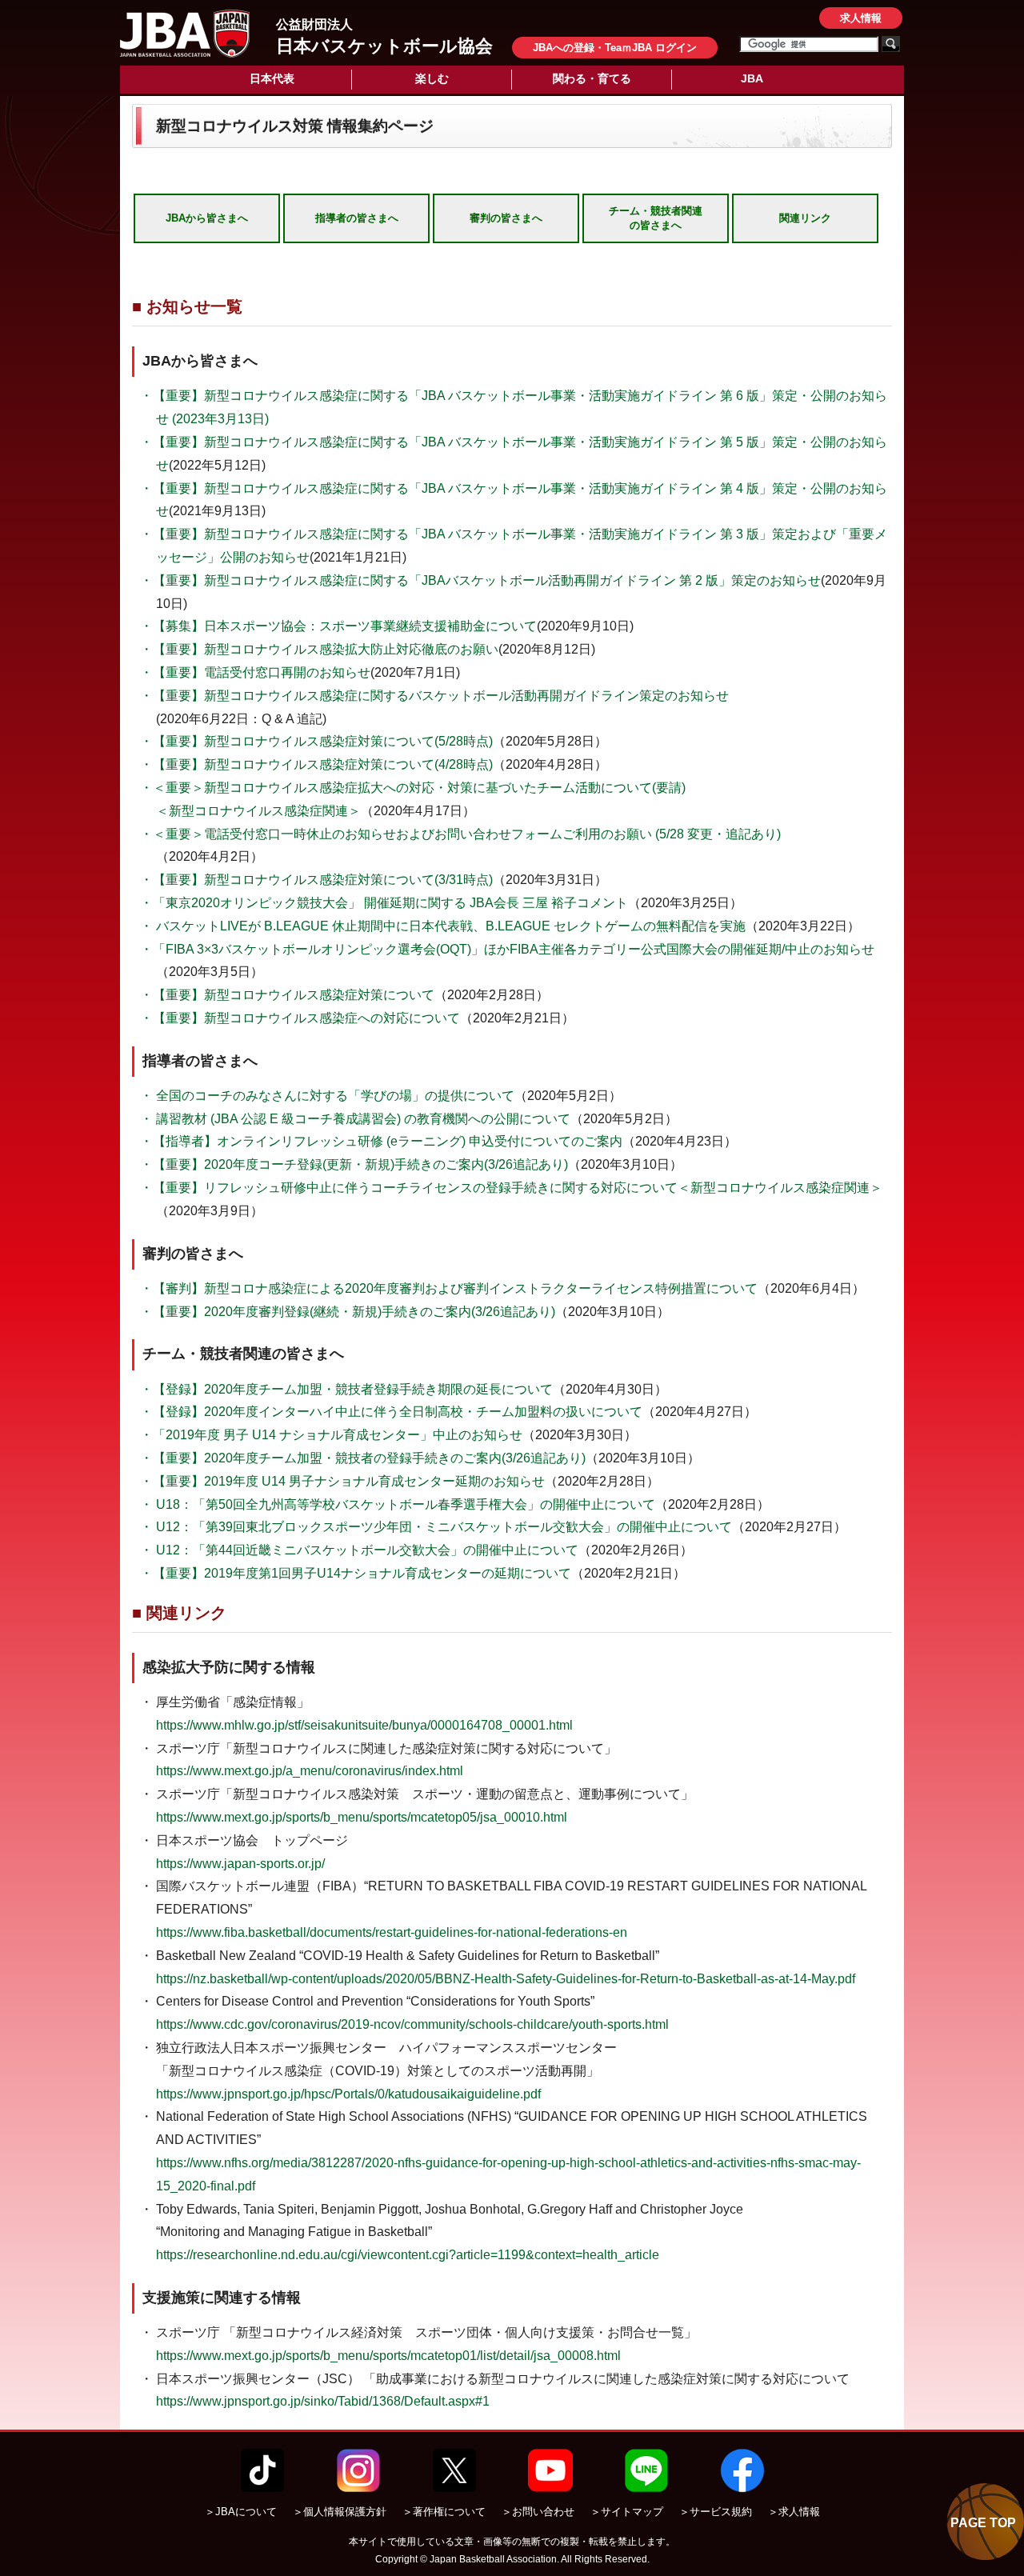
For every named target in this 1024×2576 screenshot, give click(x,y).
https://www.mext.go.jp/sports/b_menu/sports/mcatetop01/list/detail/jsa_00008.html (388, 2356)
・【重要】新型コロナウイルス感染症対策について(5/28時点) (316, 741)
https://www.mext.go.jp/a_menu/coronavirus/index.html (310, 1771)
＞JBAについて (241, 2512)
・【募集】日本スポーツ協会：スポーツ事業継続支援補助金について (338, 626)
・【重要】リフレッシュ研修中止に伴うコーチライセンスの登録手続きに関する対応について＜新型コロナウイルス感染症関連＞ (511, 1188)
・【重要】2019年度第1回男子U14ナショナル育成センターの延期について (356, 1573)
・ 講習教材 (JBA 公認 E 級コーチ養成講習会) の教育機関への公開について (355, 1119)
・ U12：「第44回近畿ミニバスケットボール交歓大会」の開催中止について (359, 1550)
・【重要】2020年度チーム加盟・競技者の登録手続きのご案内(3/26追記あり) (363, 1458)
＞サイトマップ (627, 2512)
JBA (752, 78)
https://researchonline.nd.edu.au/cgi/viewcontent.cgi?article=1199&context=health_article (408, 2255)
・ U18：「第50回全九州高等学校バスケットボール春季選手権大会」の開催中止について (398, 1504)
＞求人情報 (794, 2512)
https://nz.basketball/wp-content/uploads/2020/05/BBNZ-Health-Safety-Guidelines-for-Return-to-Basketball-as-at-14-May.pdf (506, 1979)
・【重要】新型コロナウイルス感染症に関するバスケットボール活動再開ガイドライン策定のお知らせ (434, 696)
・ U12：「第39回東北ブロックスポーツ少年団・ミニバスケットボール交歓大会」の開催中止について (436, 1527)
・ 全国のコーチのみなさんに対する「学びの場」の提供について (327, 1096)
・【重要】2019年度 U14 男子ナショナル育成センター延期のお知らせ (342, 1481)
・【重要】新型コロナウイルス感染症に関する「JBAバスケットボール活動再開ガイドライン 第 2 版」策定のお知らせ (480, 580)
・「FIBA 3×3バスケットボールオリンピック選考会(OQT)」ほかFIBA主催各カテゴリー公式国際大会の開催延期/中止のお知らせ (507, 949)
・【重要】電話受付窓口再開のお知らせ (255, 672)
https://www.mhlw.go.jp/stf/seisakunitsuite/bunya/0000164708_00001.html (364, 1725)
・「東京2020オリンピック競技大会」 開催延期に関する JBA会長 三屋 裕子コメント (384, 903)
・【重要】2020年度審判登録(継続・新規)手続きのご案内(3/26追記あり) (348, 1312)
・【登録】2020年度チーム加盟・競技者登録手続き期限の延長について (346, 1389)
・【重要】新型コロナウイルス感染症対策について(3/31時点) (316, 880)
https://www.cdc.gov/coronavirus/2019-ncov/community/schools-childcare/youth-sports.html (412, 2024)
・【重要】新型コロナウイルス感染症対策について (287, 995)
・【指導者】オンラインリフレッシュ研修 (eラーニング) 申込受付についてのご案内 (381, 1141)
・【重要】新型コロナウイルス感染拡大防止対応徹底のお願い (319, 649)
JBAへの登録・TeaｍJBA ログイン (615, 48)
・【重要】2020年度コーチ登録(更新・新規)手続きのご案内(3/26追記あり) (354, 1164)
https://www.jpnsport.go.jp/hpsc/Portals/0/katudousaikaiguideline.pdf (348, 2094)
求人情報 (861, 18)
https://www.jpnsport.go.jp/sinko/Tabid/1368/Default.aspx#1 (323, 2401)
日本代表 (272, 78)
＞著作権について (444, 2512)
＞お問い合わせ (538, 2512)
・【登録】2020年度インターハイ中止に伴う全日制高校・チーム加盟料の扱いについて (391, 1412)
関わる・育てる (592, 78)
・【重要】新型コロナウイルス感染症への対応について (300, 1018)
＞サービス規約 (716, 2512)
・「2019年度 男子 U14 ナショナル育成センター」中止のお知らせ (331, 1435)
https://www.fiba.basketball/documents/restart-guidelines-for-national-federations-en (392, 1932)
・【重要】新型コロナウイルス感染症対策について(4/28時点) (316, 764)
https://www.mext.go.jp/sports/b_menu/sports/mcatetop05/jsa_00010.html (362, 1817)
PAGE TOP (983, 2523)
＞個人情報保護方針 (340, 2512)
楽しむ (432, 78)
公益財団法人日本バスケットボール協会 (185, 34)
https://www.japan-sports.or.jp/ (240, 1864)
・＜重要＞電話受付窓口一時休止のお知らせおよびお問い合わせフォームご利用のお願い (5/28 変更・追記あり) (460, 834)
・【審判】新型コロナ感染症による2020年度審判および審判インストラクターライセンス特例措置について (449, 1288)
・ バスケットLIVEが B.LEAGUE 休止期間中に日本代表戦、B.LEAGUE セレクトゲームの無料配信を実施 (443, 926)
